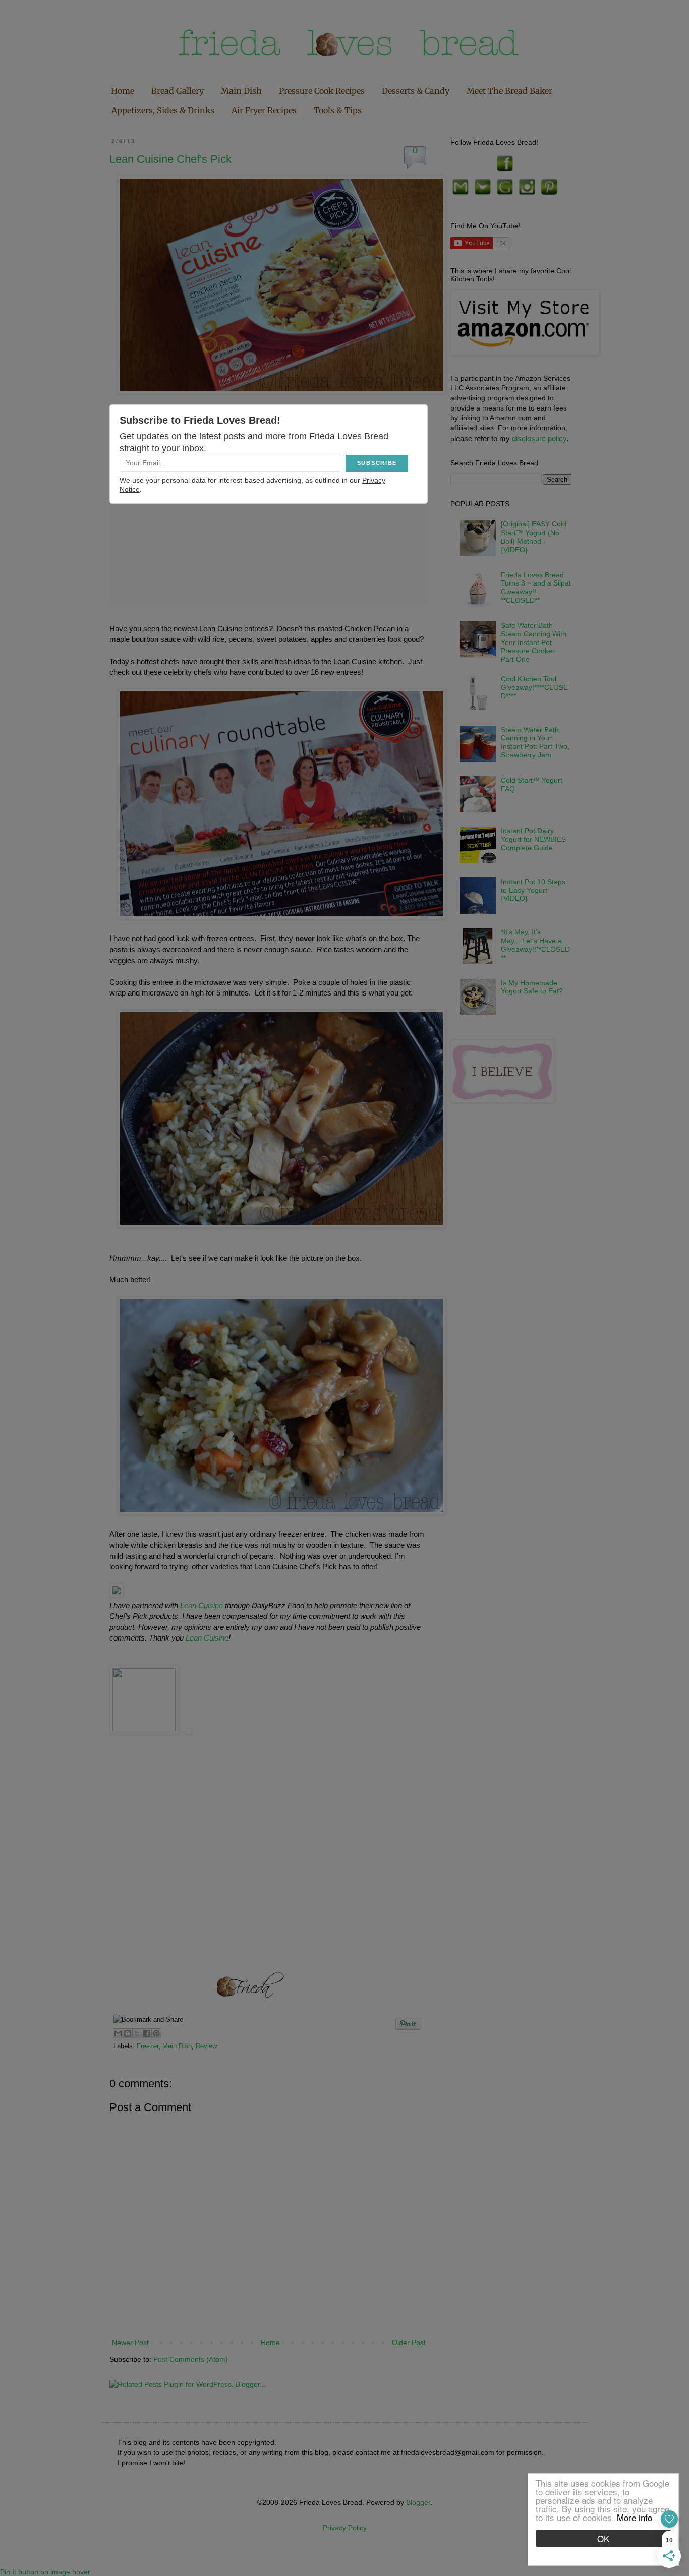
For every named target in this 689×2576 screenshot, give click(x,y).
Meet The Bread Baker (509, 91)
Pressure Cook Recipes (322, 91)
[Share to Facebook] (147, 2033)
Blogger (418, 2502)
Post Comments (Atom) (191, 2359)
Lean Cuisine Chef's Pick (170, 159)
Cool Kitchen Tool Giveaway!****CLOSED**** (534, 687)
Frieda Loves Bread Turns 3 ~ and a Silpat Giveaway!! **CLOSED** (536, 588)
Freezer (148, 2046)
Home (123, 91)
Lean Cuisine (203, 1605)
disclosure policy (539, 438)
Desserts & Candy (416, 91)
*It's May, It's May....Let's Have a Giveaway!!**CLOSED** (535, 945)
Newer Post (130, 2343)
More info (635, 2517)
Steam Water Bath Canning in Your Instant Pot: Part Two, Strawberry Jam (535, 742)
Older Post (409, 2343)
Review (206, 2046)
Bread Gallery (178, 91)
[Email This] (118, 2033)
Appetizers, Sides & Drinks (163, 110)
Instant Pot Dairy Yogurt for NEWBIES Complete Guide (533, 839)
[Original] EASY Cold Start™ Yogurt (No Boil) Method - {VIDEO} (534, 537)
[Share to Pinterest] (156, 2033)
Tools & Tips (338, 110)
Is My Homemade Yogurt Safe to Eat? (532, 987)
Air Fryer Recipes (264, 110)
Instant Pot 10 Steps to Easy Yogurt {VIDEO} (533, 890)
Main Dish (241, 91)
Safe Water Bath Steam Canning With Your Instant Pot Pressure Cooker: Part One (534, 642)
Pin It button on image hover (45, 2572)
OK (603, 2538)
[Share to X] (137, 2033)
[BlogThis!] (128, 2033)
